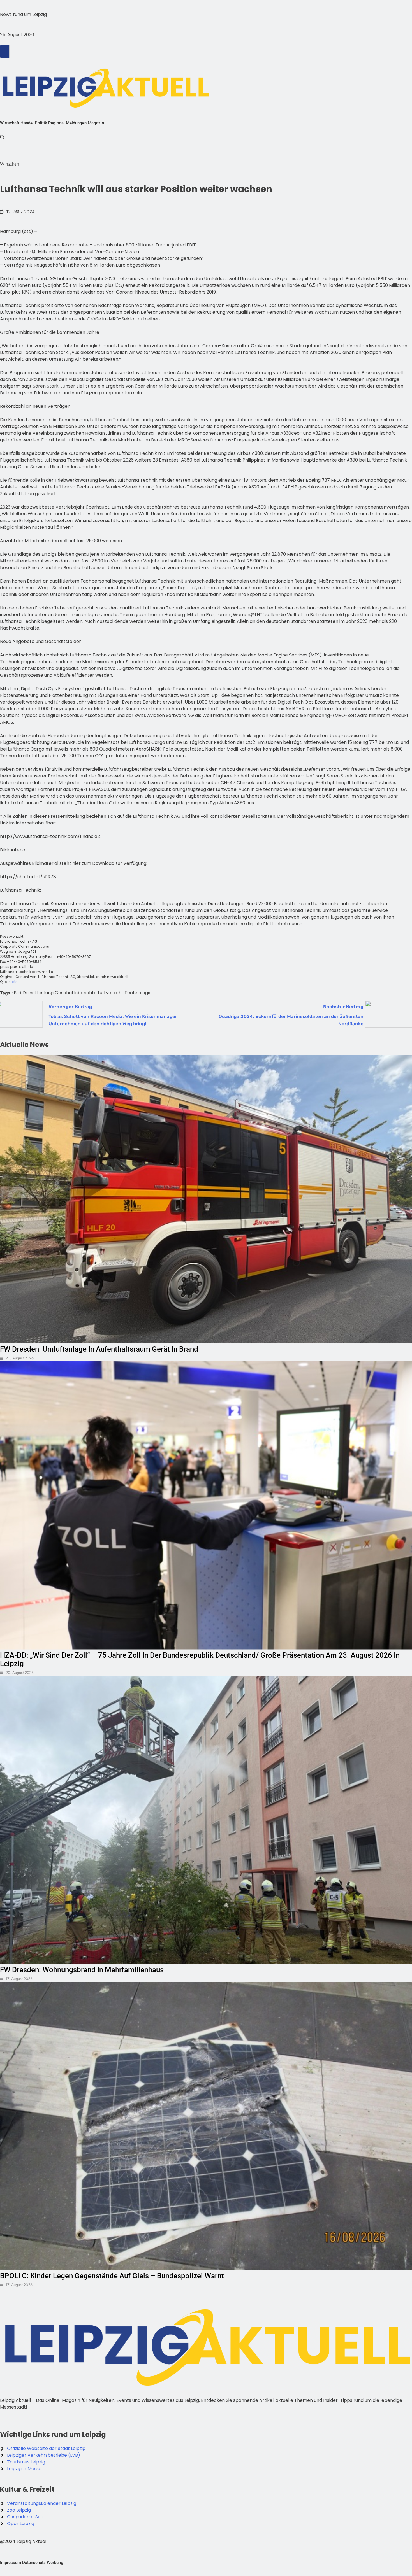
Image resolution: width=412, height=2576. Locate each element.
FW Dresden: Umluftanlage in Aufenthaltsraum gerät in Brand (99, 1349)
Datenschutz (34, 2563)
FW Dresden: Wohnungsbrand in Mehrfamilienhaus (82, 1970)
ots (15, 982)
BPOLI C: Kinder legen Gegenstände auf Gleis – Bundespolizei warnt (112, 2276)
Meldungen (76, 123)
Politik (41, 123)
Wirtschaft (10, 123)
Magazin (96, 123)
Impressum (11, 2563)
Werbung (55, 2563)
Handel (27, 123)
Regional (56, 123)
